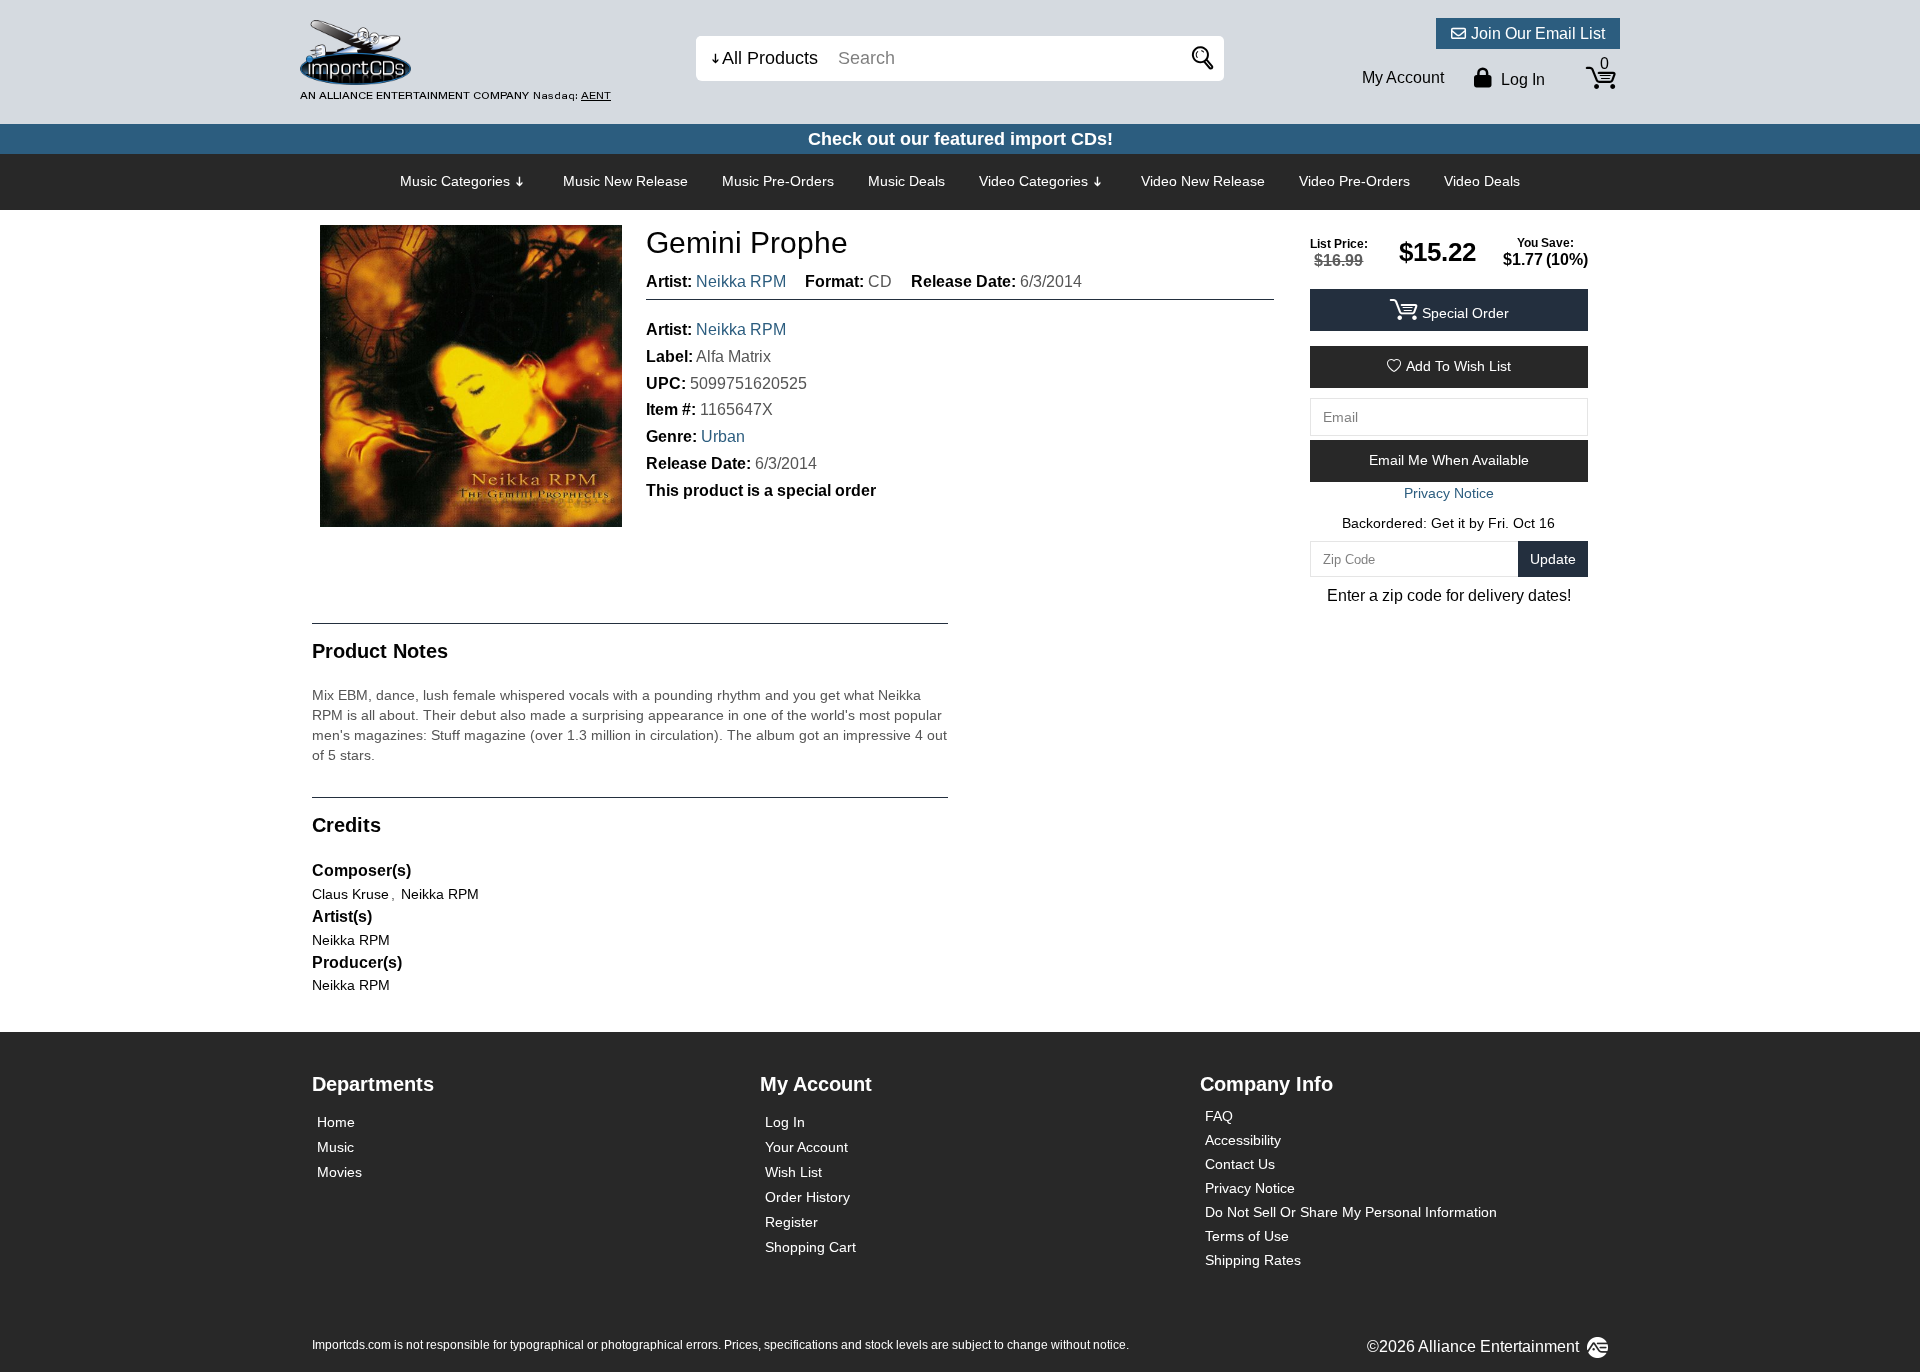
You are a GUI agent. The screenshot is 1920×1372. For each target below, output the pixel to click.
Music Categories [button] (455, 181)
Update (1553, 559)
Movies (339, 1172)
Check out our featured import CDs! (960, 139)
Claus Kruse (350, 894)
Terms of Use (1247, 1236)
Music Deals (906, 181)
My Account (1403, 77)
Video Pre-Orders (1354, 181)
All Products (770, 58)
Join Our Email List (1538, 33)
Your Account (806, 1147)
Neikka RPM (741, 281)
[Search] (1199, 58)
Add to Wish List (1458, 366)
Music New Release (625, 181)
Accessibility (1243, 1140)
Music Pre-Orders (778, 181)
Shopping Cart (810, 1247)
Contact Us (1240, 1164)
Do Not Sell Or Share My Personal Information (1351, 1212)
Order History (807, 1197)
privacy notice (1449, 493)
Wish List (793, 1172)
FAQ (1219, 1116)
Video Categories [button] (1033, 181)
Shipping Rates (1253, 1260)
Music (335, 1147)
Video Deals (1482, 181)
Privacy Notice (1250, 1188)
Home (336, 1122)
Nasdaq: (572, 95)
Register (791, 1222)
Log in (1521, 79)
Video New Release (1203, 181)
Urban (723, 436)
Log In (785, 1122)
